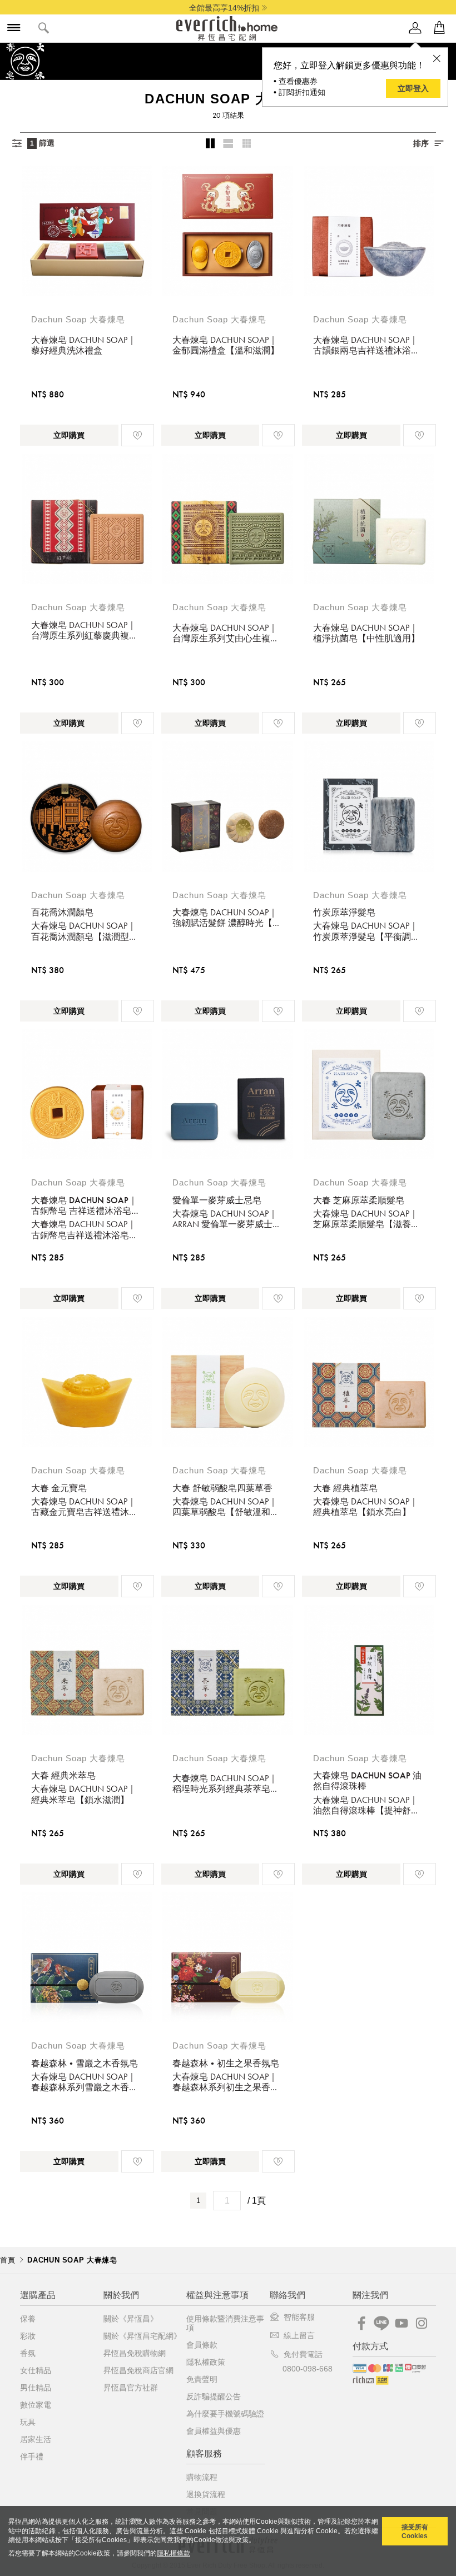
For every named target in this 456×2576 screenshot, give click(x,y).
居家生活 (36, 2439)
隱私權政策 (206, 2362)
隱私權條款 (174, 2553)
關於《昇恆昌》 (131, 2319)
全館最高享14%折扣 (224, 8)
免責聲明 (202, 2379)
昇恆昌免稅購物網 (135, 2353)
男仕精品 (36, 2388)
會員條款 (202, 2345)
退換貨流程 (206, 2494)
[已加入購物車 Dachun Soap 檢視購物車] (439, 28)
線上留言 (299, 2335)
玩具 (28, 2422)
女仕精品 (36, 2370)
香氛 (28, 2353)
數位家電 (36, 2405)
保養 (28, 2319)
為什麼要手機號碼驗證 (225, 2414)
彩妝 (28, 2336)
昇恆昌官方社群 (131, 2388)
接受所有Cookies (415, 2532)
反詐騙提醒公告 (214, 2396)
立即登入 (413, 88)
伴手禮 (32, 2457)
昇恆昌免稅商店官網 (138, 2370)
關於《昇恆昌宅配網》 (142, 2336)
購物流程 (202, 2477)
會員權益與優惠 (214, 2431)
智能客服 (299, 2317)
